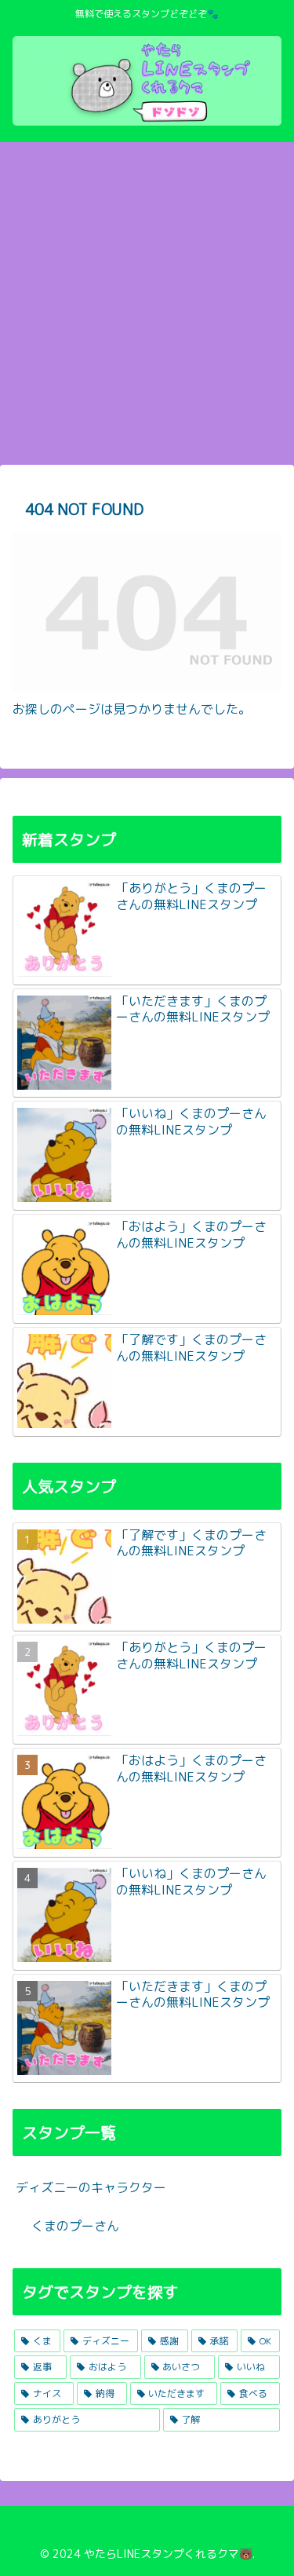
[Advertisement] (147, 308)
